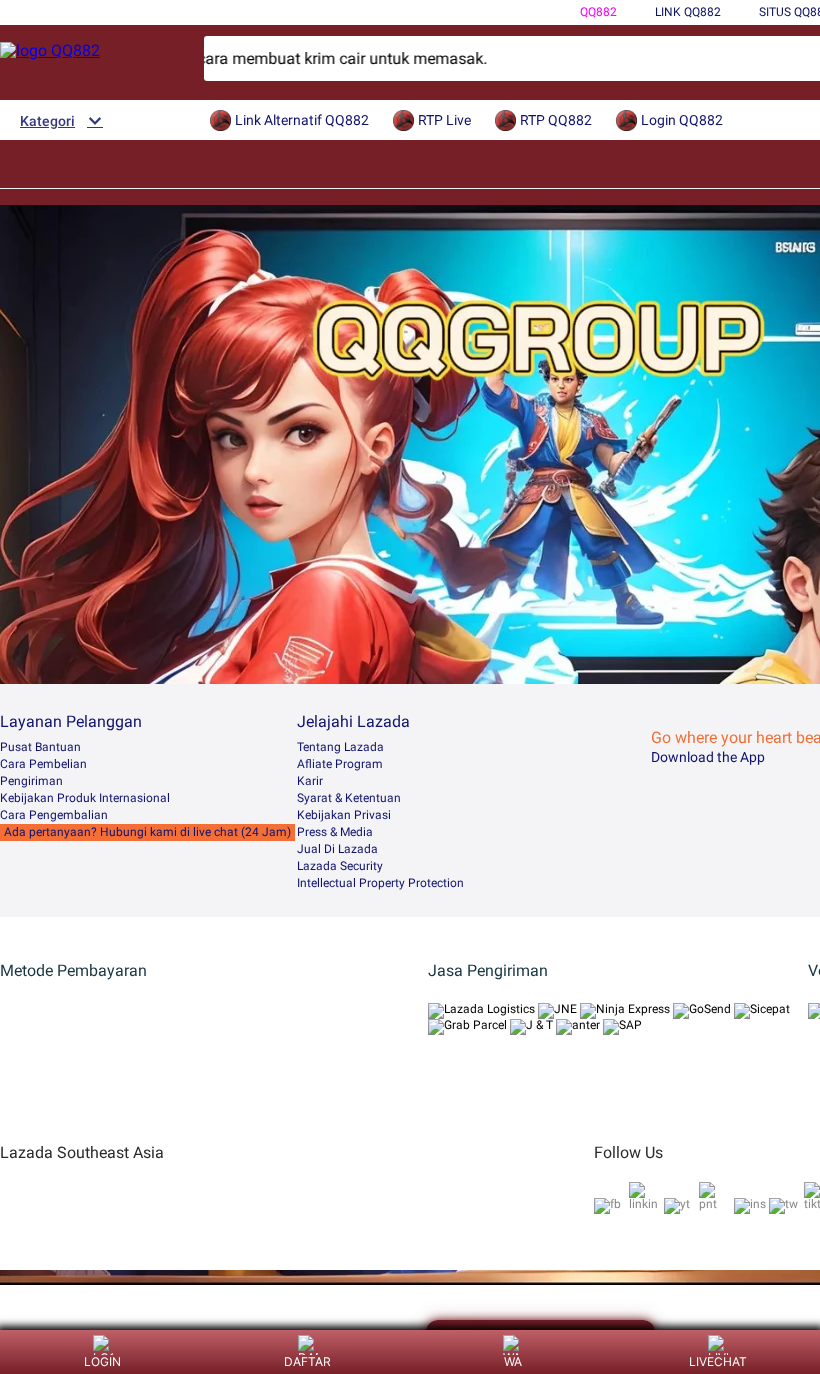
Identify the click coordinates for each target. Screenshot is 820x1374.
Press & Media (335, 832)
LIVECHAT (718, 1361)
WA (513, 1361)
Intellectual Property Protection (380, 883)
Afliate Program (340, 764)
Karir (310, 781)
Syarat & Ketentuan (349, 798)
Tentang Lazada (340, 747)
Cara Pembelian (43, 764)
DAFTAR (307, 1361)
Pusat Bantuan (40, 747)
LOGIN (102, 1361)
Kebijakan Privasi (344, 815)
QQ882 (598, 12)
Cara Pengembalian (54, 815)
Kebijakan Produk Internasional (85, 798)
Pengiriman (31, 781)
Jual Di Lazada (337, 849)
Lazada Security (340, 866)
